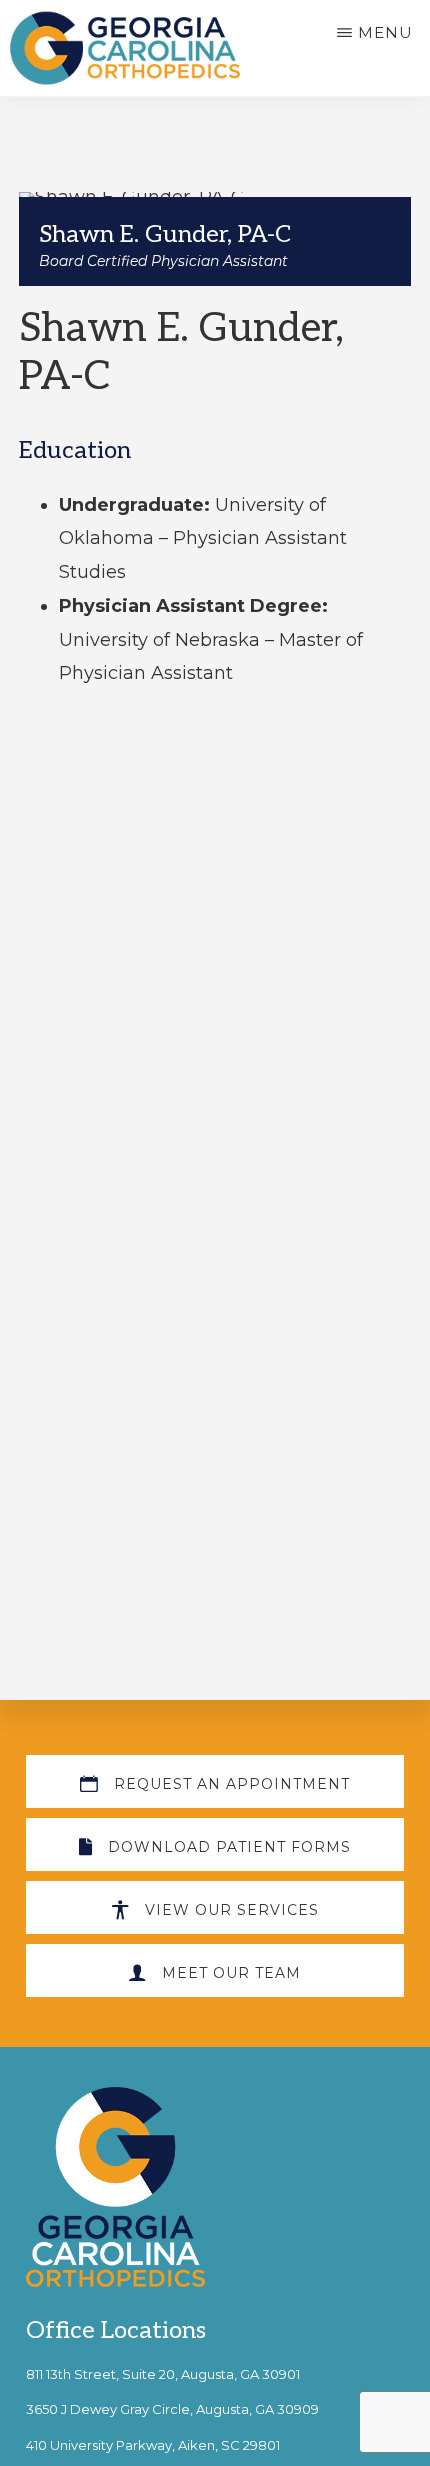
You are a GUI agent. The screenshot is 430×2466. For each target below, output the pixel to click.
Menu (385, 32)
